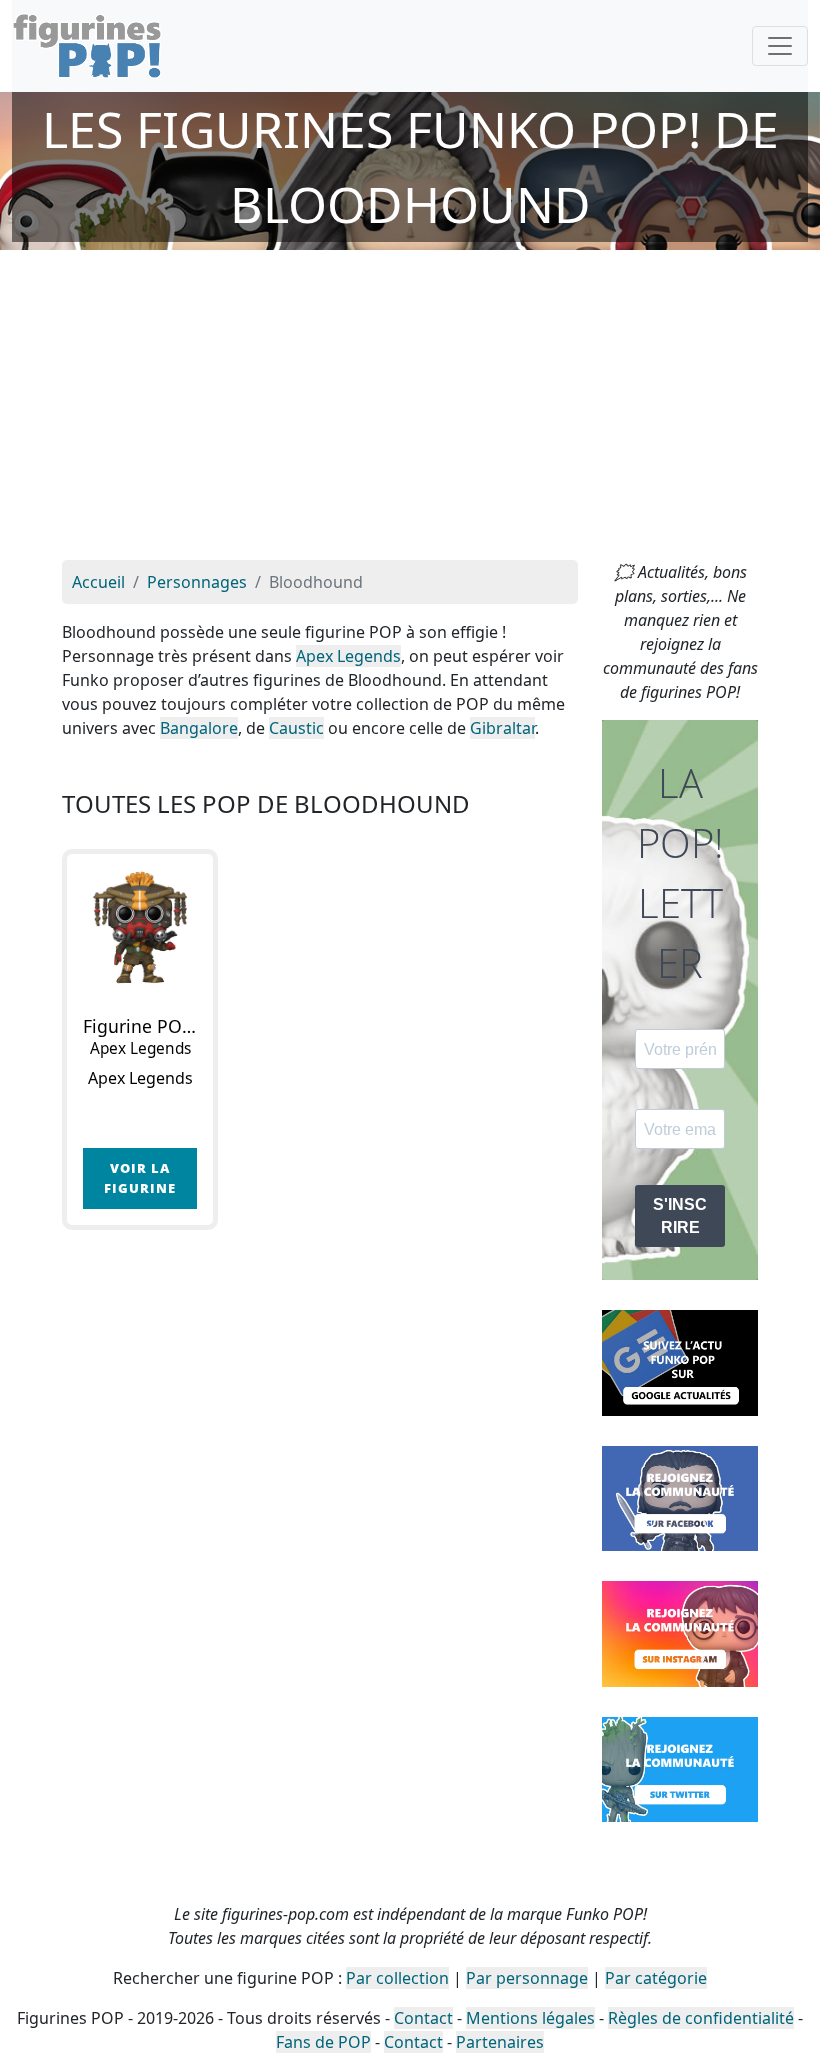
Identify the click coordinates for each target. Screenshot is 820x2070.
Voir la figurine (140, 1177)
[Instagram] (680, 1632)
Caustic (296, 728)
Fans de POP (323, 2042)
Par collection (397, 1978)
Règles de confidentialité (701, 2018)
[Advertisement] (410, 410)
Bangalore (199, 728)
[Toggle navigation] (780, 46)
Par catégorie (656, 1978)
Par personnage (527, 1978)
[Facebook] (680, 1497)
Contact (423, 2018)
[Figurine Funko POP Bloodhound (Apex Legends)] (140, 927)
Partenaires (500, 2042)
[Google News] (680, 1361)
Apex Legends (348, 656)
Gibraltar (502, 728)
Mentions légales (530, 2018)
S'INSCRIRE (680, 1216)
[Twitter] (680, 1768)
